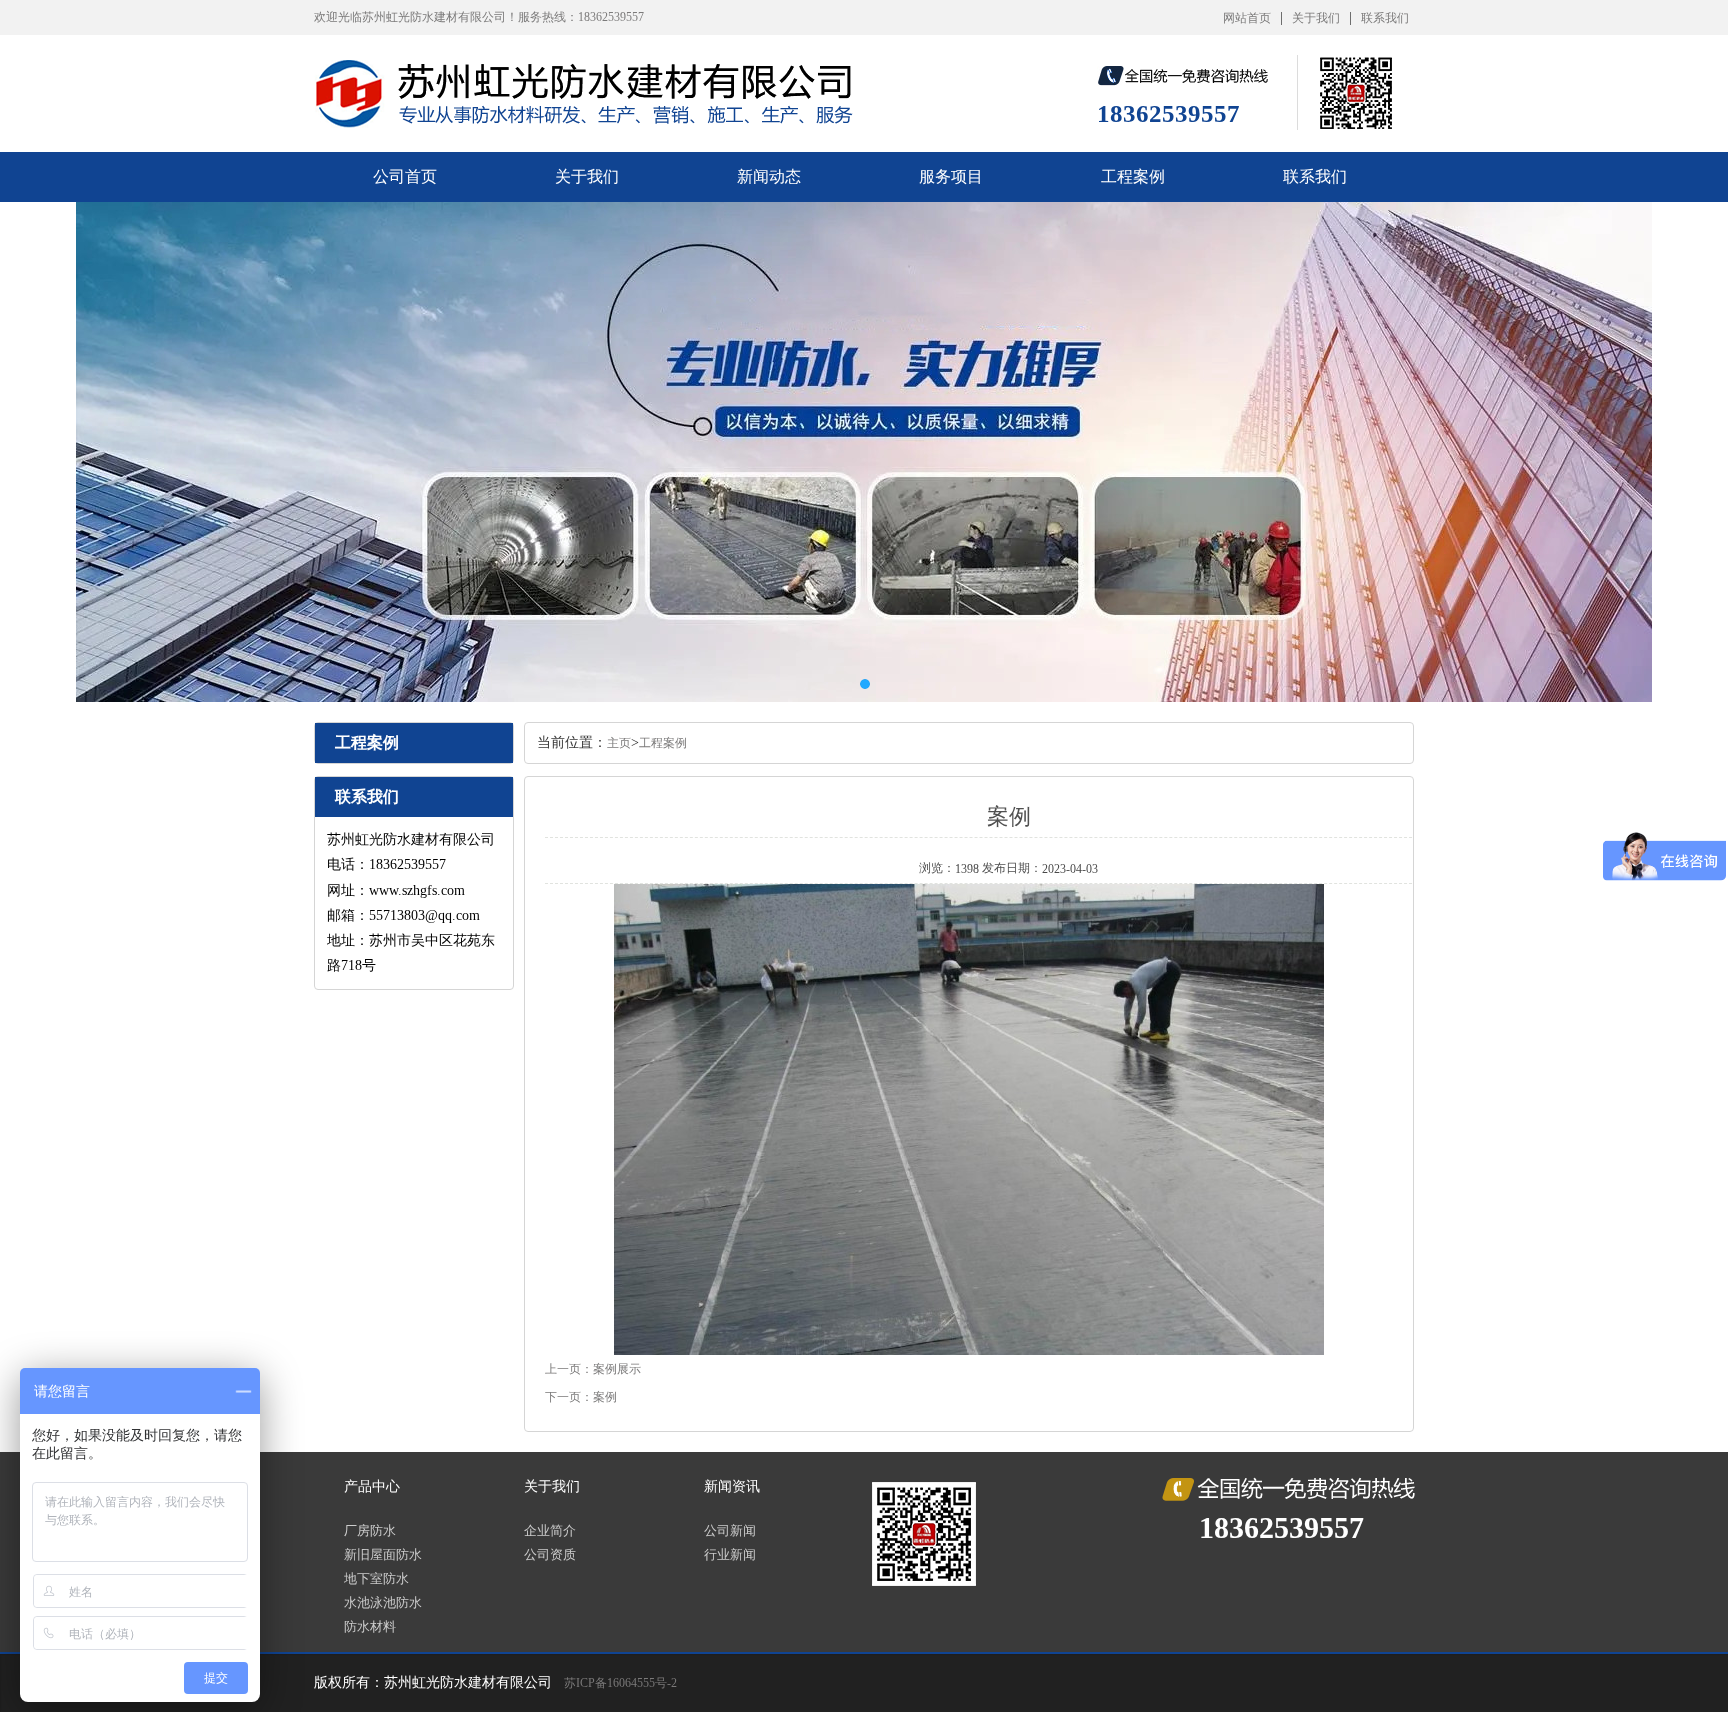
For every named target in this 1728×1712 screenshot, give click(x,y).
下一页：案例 (581, 1397)
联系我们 (1385, 18)
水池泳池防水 (383, 1602)
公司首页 (405, 176)
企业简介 (550, 1530)
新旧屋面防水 (383, 1554)
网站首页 (1247, 18)
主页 (619, 743)
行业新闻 (730, 1554)
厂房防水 (370, 1530)
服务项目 (951, 176)
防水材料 (370, 1626)
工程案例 (1133, 176)
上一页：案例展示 (593, 1369)
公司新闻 (730, 1530)
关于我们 (1316, 18)
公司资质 (550, 1554)
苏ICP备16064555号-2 (620, 1683)
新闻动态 (769, 176)
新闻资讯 (732, 1486)
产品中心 (372, 1486)
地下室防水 (376, 1578)
